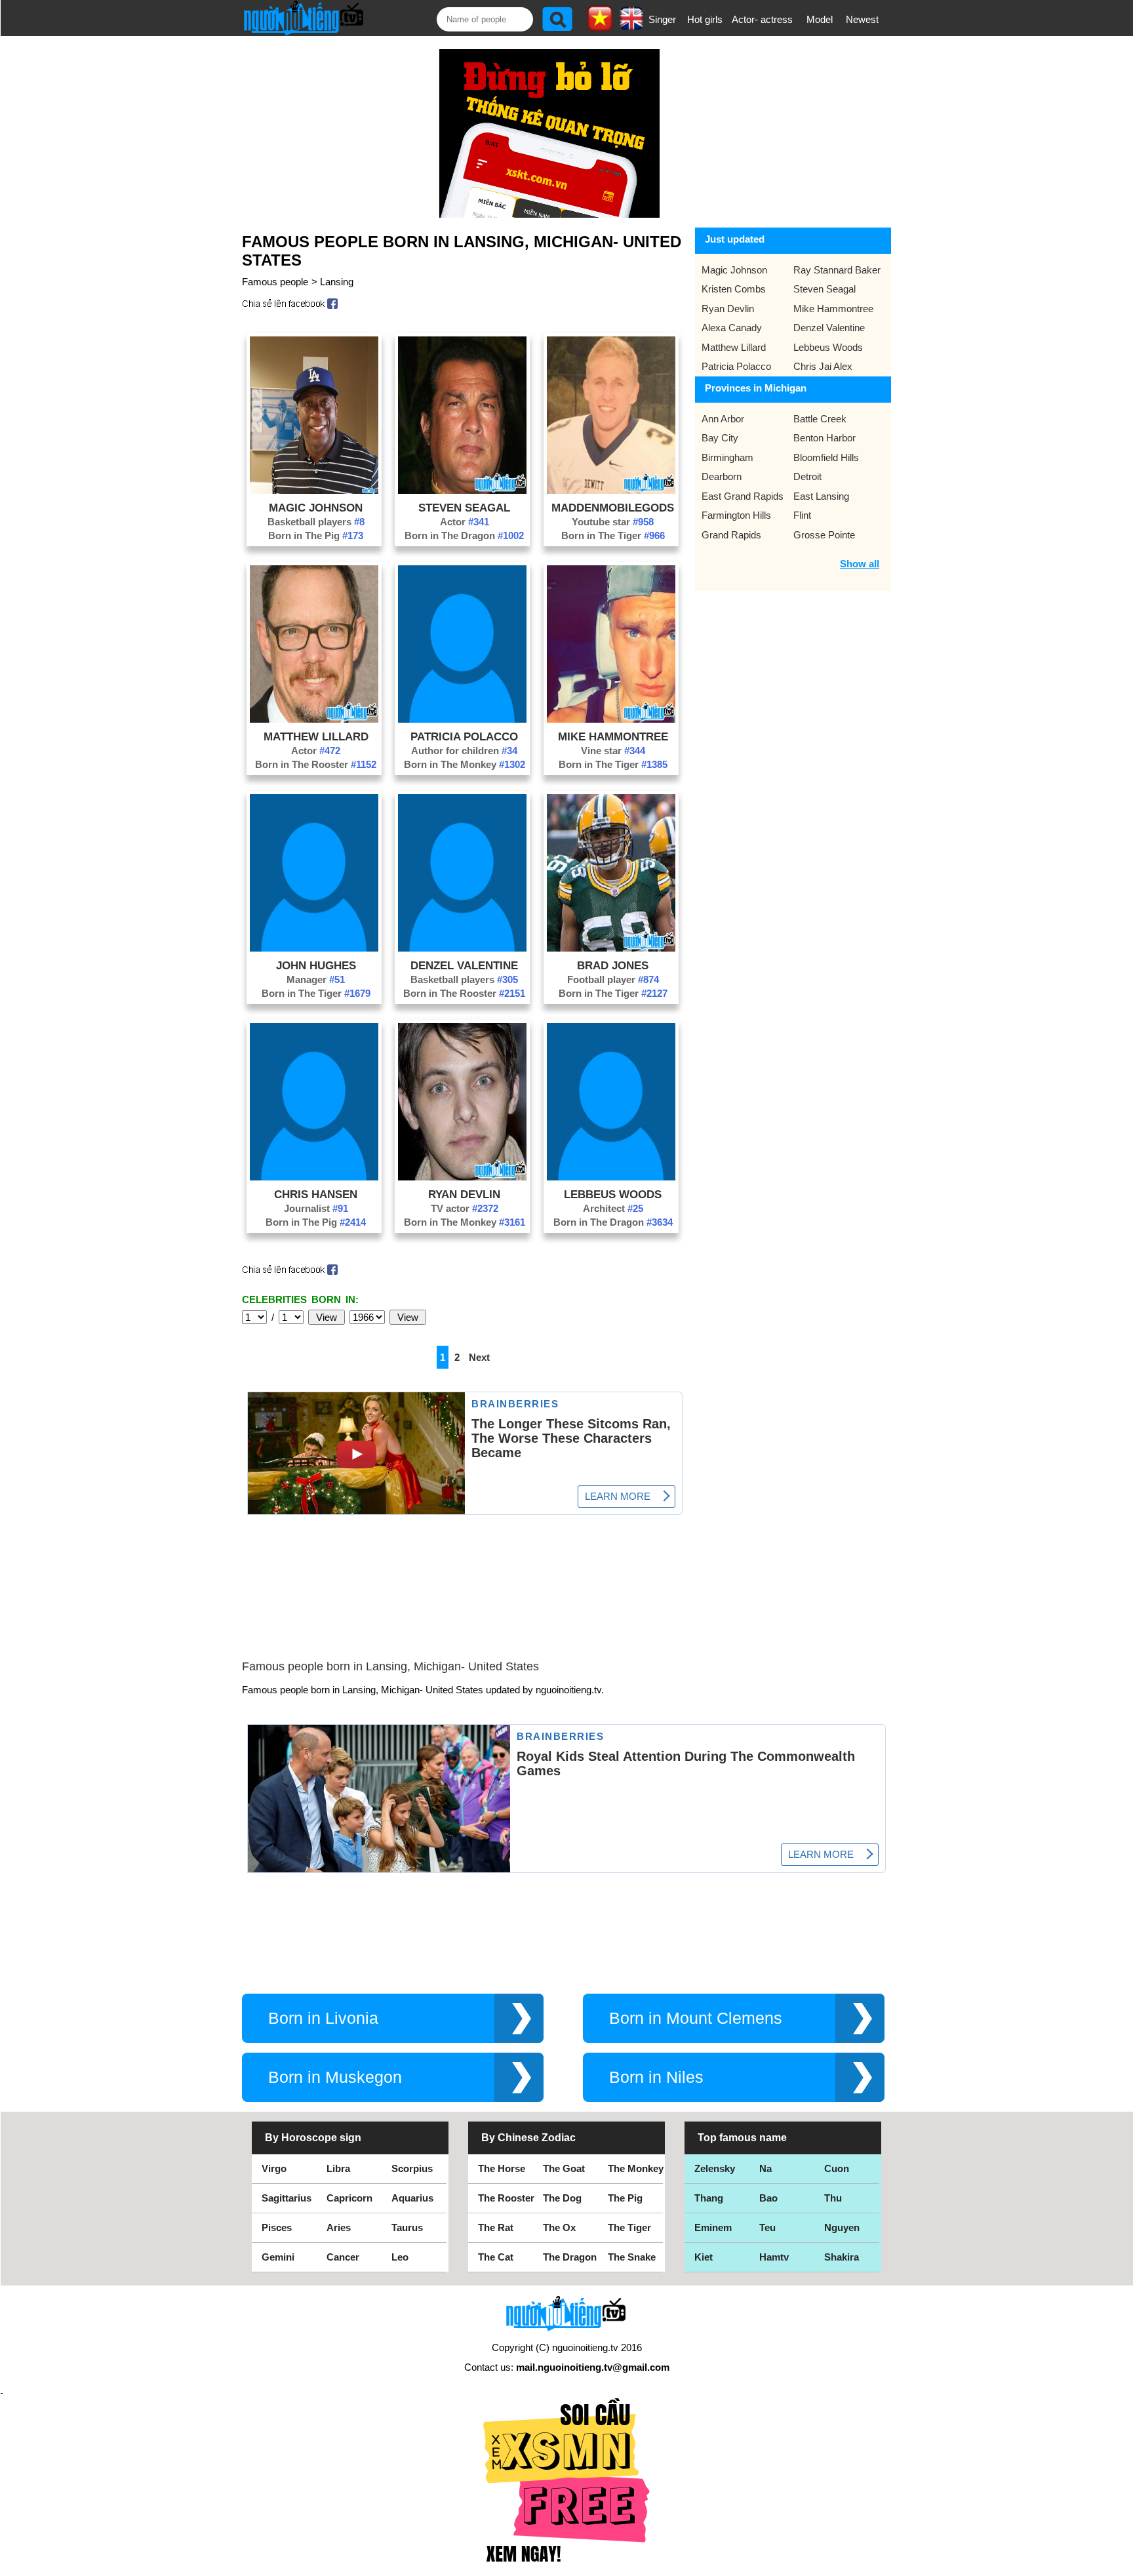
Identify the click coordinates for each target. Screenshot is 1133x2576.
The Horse (502, 2168)
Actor (465, 522)
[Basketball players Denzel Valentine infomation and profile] (462, 948)
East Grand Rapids (743, 496)
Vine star (613, 751)
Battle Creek (820, 419)
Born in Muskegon (335, 2077)
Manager (316, 979)
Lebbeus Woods (613, 1194)
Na (765, 2168)
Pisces (277, 2227)
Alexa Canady (732, 328)
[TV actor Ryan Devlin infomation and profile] (462, 1177)
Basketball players (316, 522)
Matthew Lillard (316, 736)
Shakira (842, 2257)
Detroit (807, 476)
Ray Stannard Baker (837, 270)
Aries (339, 2227)
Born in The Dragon (464, 535)
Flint (802, 515)
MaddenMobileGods (613, 508)
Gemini (278, 2257)
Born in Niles (656, 2077)
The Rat (496, 2227)
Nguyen (842, 2227)
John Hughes (316, 965)
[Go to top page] (1120, 2563)
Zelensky (715, 2168)
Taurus (407, 2227)
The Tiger (629, 2227)
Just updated (735, 239)
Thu (833, 2198)
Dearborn (722, 476)
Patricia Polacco (464, 736)
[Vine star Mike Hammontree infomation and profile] (611, 719)
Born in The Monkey (465, 764)
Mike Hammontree (613, 736)
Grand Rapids (731, 535)
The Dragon (570, 2257)
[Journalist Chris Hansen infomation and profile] (314, 1177)
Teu (767, 2227)
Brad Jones (613, 965)
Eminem (713, 2227)
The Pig (625, 2198)
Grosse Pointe (824, 535)
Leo (400, 2257)
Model (820, 19)
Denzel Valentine (464, 965)
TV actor (465, 1208)
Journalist (316, 1208)
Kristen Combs (734, 289)
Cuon (837, 2168)
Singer (662, 19)
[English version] (631, 26)
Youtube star (613, 522)
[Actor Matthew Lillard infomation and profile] (314, 719)
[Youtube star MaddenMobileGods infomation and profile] (611, 490)
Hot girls (705, 19)
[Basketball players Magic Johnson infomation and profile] (314, 490)
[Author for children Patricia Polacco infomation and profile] (462, 719)
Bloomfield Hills (826, 457)
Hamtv (774, 2257)
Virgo (274, 2168)
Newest (862, 19)
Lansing (337, 282)
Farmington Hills (736, 515)
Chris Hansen (316, 1194)
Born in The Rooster (316, 764)
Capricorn (349, 2198)
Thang (709, 2198)
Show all (860, 564)
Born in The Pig (316, 535)
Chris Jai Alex (823, 366)
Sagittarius (287, 2198)
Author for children (464, 751)
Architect (613, 1208)
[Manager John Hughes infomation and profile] (314, 948)
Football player (613, 979)
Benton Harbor (825, 438)
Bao (768, 2198)
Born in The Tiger (613, 535)
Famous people (275, 282)
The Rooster (506, 2198)
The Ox (559, 2227)
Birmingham (727, 457)
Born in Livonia (323, 2018)
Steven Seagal (464, 508)
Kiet (704, 2257)
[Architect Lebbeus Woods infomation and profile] (611, 1177)
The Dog (562, 2198)
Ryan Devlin (464, 1194)
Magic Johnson (316, 508)
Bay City (720, 438)
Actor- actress (762, 19)
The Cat (496, 2257)
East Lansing (821, 496)
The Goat (564, 2168)
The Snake (632, 2257)
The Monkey (636, 2168)
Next (479, 1357)
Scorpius (412, 2168)
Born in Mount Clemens (696, 2018)
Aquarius (412, 2198)
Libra (338, 2168)
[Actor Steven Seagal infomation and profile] (462, 490)
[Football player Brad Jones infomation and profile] (611, 948)
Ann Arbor (723, 419)
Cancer (343, 2257)
